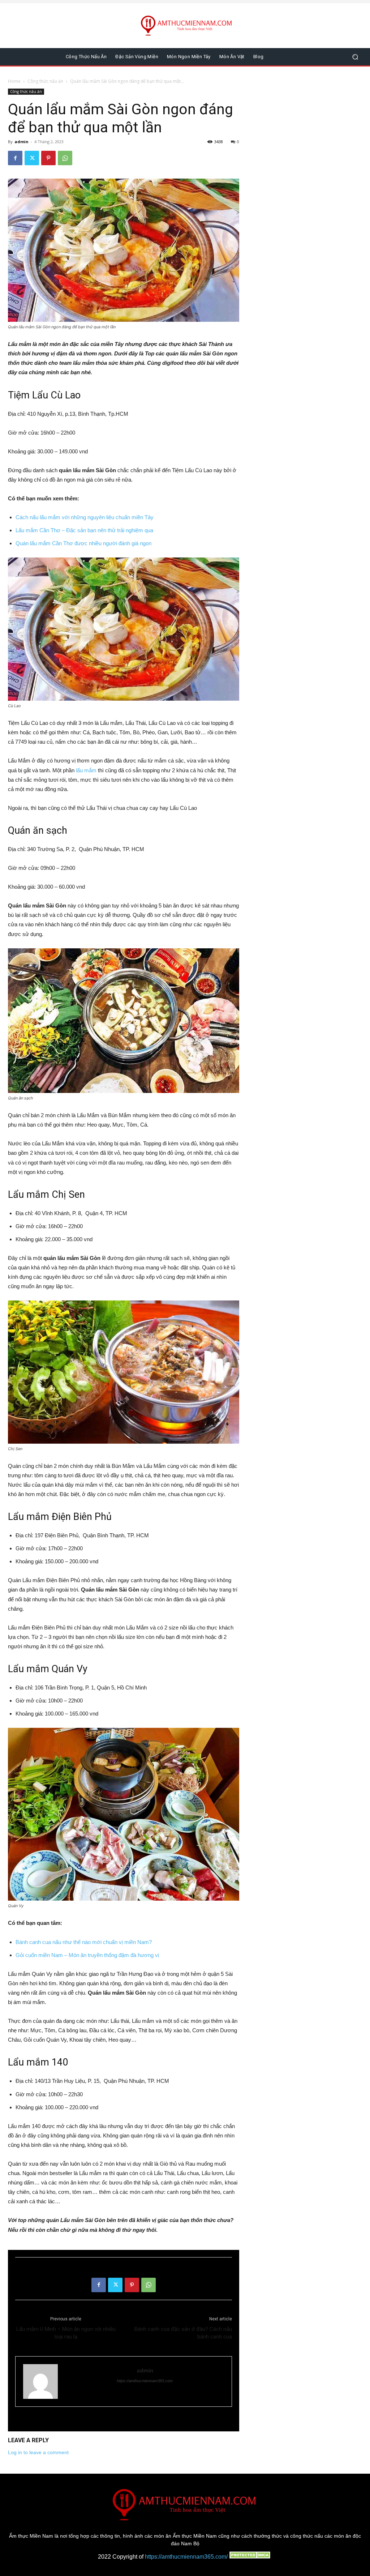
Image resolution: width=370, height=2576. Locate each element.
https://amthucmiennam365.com (145, 2381)
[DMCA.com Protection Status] (250, 2557)
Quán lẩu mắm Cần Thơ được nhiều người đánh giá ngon (83, 543)
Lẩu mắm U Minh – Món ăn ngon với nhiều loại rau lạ (66, 2333)
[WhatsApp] (65, 158)
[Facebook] (15, 158)
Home (14, 81)
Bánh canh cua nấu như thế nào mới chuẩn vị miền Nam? (84, 1942)
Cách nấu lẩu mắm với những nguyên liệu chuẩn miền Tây (85, 517)
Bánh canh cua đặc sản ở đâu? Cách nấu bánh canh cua (183, 2333)
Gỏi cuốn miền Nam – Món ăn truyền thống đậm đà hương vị (87, 1955)
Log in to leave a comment (38, 2452)
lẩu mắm (86, 770)
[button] (355, 57)
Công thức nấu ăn (45, 81)
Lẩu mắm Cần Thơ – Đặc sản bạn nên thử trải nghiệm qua (84, 530)
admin (21, 142)
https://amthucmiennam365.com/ (186, 2557)
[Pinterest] (48, 158)
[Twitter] (32, 158)
